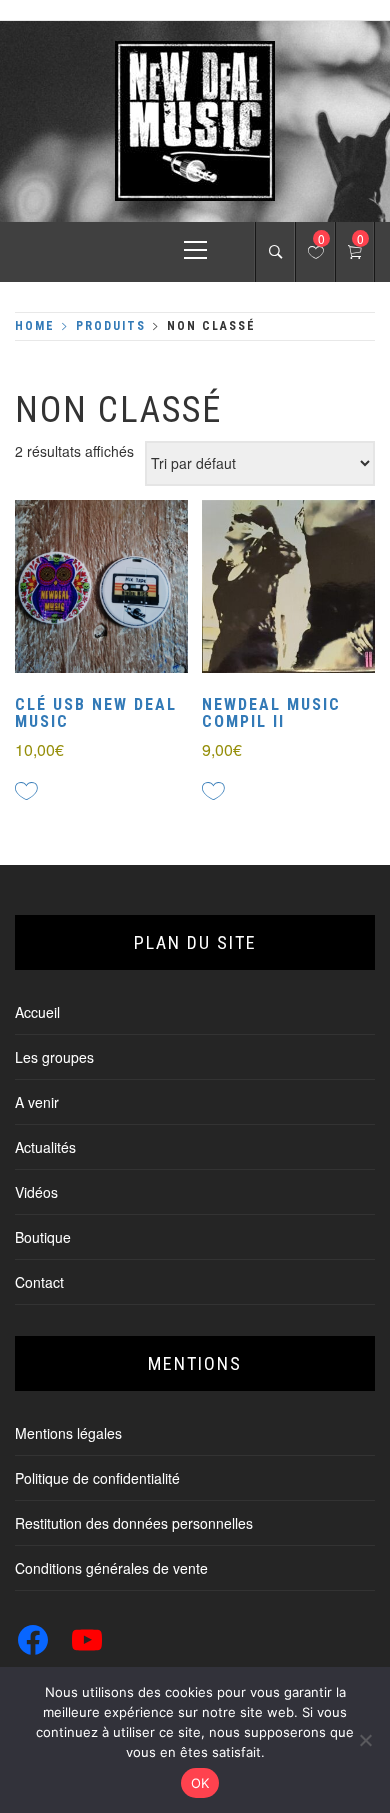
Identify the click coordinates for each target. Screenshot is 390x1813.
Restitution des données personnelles (134, 1523)
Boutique (43, 1237)
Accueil (37, 1012)
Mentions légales (68, 1433)
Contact (39, 1282)
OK (200, 1783)
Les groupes (54, 1057)
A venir (37, 1102)
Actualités (45, 1147)
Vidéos (36, 1192)
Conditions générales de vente (111, 1568)
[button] (66, 589)
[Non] (365, 1740)
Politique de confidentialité (97, 1478)
